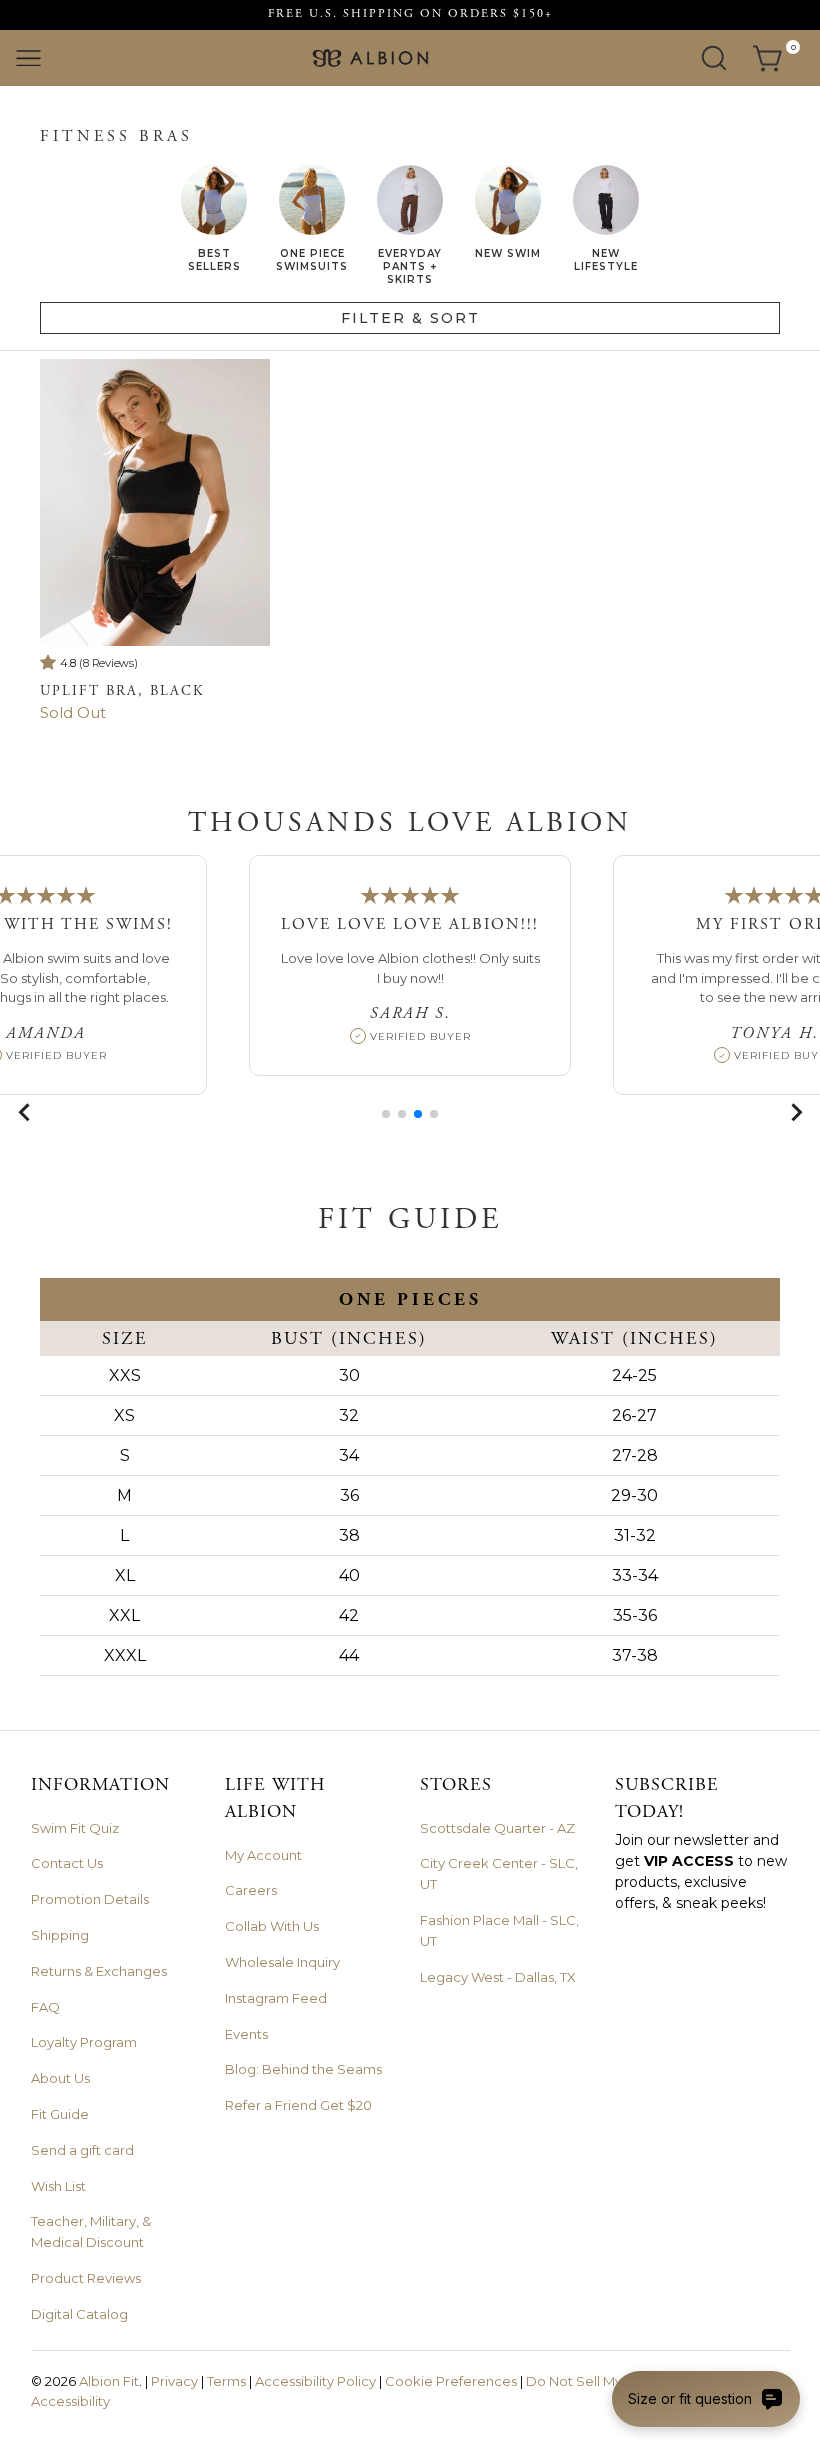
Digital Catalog (79, 2314)
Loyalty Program (84, 2042)
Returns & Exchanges (99, 1971)
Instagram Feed (276, 1998)
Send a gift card (82, 2150)
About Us (60, 2078)
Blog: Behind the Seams (303, 2069)
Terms (226, 2381)
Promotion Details (90, 1899)
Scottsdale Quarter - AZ (497, 1828)
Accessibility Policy (315, 2381)
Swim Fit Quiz (75, 1828)
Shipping (60, 1935)
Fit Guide (60, 2114)
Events (246, 2034)
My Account (263, 1855)
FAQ (45, 2007)
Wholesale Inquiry (282, 1962)
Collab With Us (272, 1926)
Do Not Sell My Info (587, 2381)
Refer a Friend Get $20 (298, 2105)
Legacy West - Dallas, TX (498, 1977)
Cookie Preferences (451, 2381)
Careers (251, 1890)
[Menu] (28, 58)
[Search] (714, 58)
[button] (386, 1114)
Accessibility (70, 2401)
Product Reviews (86, 2278)
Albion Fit (109, 2381)
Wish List (58, 2186)
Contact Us (67, 1863)
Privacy (174, 2381)
